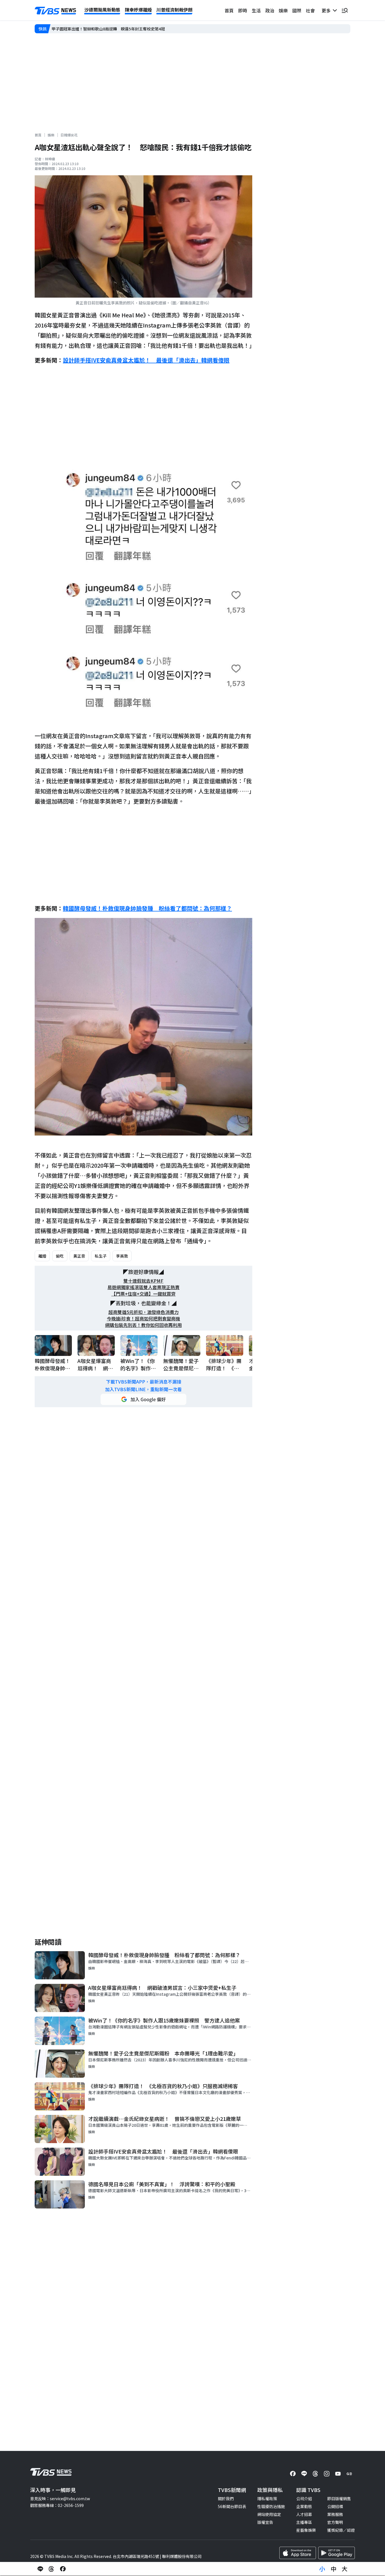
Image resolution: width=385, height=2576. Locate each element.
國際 (297, 10)
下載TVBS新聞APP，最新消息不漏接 (144, 1382)
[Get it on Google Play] (337, 2553)
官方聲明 (335, 2522)
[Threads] (315, 2474)
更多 (327, 10)
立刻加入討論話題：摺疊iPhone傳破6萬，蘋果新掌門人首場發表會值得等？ (119, 29)
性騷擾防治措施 (271, 2506)
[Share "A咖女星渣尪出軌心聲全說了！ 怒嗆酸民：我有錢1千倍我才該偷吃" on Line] (40, 2569)
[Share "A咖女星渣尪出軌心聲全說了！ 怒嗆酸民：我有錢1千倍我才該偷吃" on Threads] (52, 2569)
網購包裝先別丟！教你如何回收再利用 (143, 1325)
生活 (256, 10)
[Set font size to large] (345, 2569)
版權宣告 (265, 2522)
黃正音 (79, 1256)
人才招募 (304, 2514)
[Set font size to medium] (333, 2569)
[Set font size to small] (322, 2569)
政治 (270, 10)
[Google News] (349, 2474)
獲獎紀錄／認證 (341, 2530)
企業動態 (304, 2506)
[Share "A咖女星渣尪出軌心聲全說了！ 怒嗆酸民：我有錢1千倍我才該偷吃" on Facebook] (63, 2569)
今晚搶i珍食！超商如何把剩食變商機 (143, 1319)
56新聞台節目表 (232, 2506)
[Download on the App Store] (298, 2553)
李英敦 (122, 1256)
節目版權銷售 (339, 2498)
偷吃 (60, 1256)
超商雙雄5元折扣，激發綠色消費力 (144, 1312)
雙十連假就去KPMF (143, 1281)
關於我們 (226, 2498)
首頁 (229, 10)
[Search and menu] (345, 10)
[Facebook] (293, 2474)
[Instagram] (327, 2474)
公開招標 (335, 2506)
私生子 (101, 1256)
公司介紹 (304, 2498)
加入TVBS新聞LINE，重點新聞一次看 (143, 1389)
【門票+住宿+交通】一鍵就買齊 (143, 1294)
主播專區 (304, 2522)
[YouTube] (338, 2474)
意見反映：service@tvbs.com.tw (60, 2498)
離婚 (42, 1256)
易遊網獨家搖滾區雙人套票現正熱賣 (143, 1287)
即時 (243, 10)
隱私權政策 (267, 2498)
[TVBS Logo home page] (56, 11)
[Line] (304, 2474)
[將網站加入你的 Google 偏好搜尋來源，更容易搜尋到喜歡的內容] (143, 1399)
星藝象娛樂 (306, 2530)
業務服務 (335, 2514)
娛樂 (283, 10)
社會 (310, 10)
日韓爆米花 (69, 135)
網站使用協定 (269, 2514)
